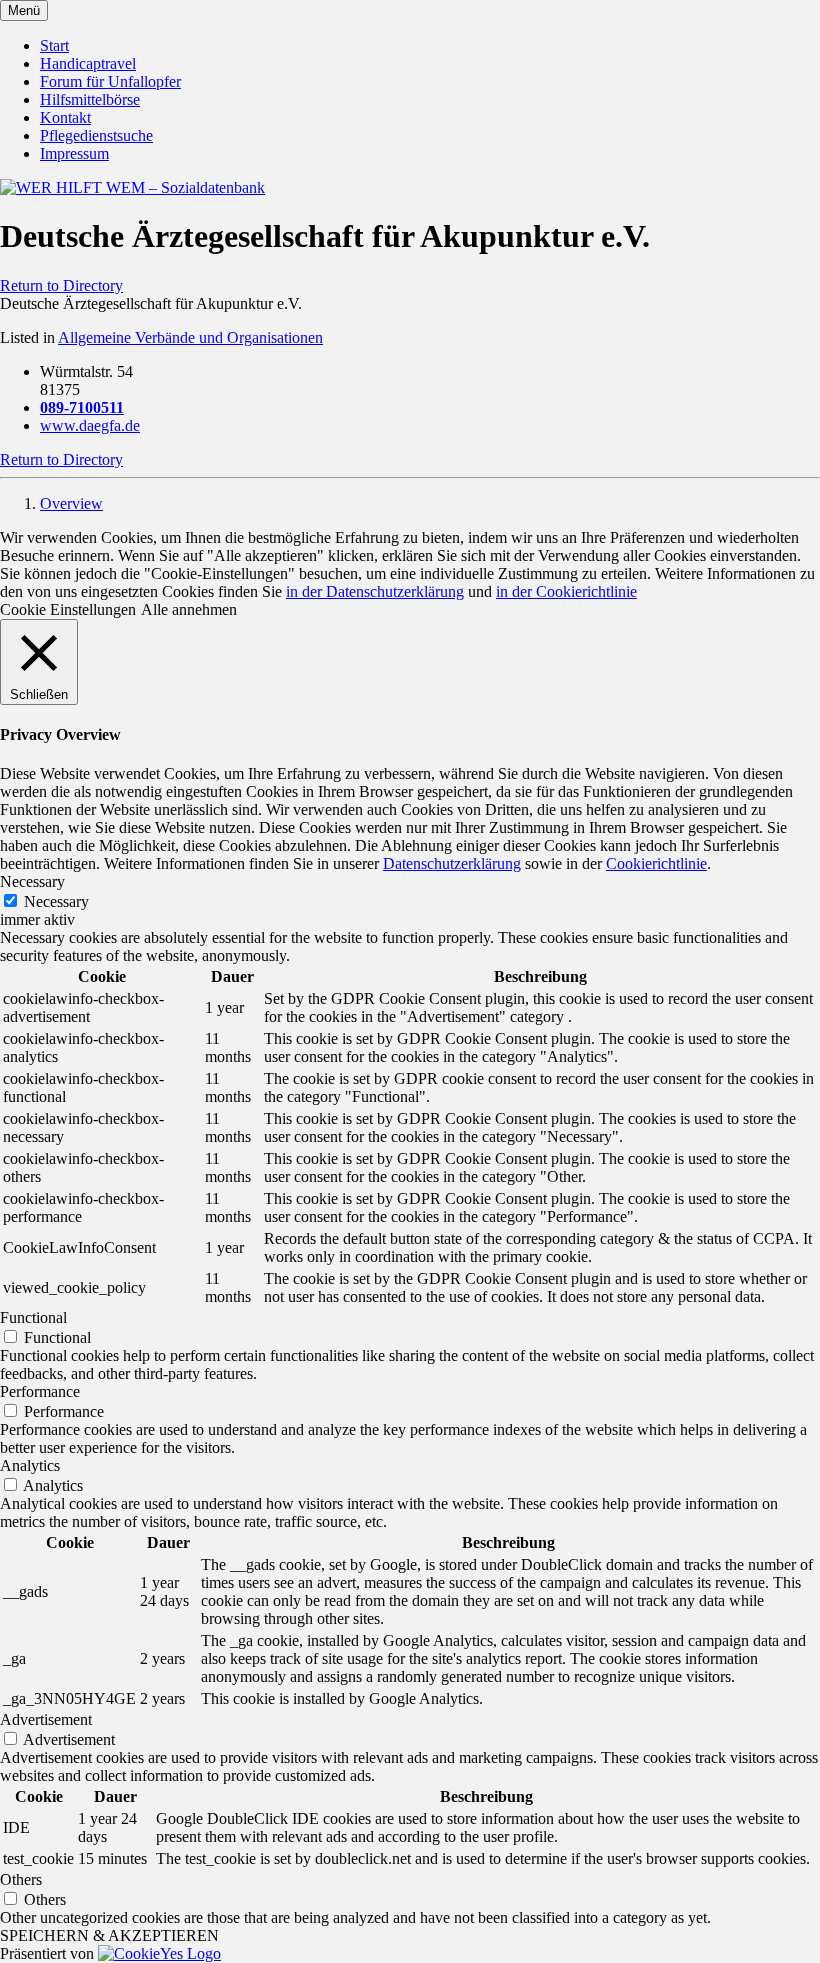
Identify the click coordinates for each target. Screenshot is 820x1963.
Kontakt (65, 117)
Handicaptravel (88, 63)
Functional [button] (33, 1317)
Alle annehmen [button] (189, 609)
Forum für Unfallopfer (110, 81)
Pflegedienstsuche (96, 135)
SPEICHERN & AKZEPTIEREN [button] (109, 1935)
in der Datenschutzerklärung (375, 591)
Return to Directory (61, 285)
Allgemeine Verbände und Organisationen (190, 337)
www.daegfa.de (90, 425)
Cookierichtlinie (656, 863)
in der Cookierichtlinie (566, 591)
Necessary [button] (32, 881)
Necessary (56, 901)
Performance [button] (40, 1391)
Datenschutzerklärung (452, 863)
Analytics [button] (30, 1465)
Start (54, 45)
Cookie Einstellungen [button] (68, 609)
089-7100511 (82, 407)
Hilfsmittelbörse (90, 99)
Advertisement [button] (46, 1719)
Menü (24, 10)
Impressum (74, 153)
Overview (71, 503)
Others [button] (21, 1879)
